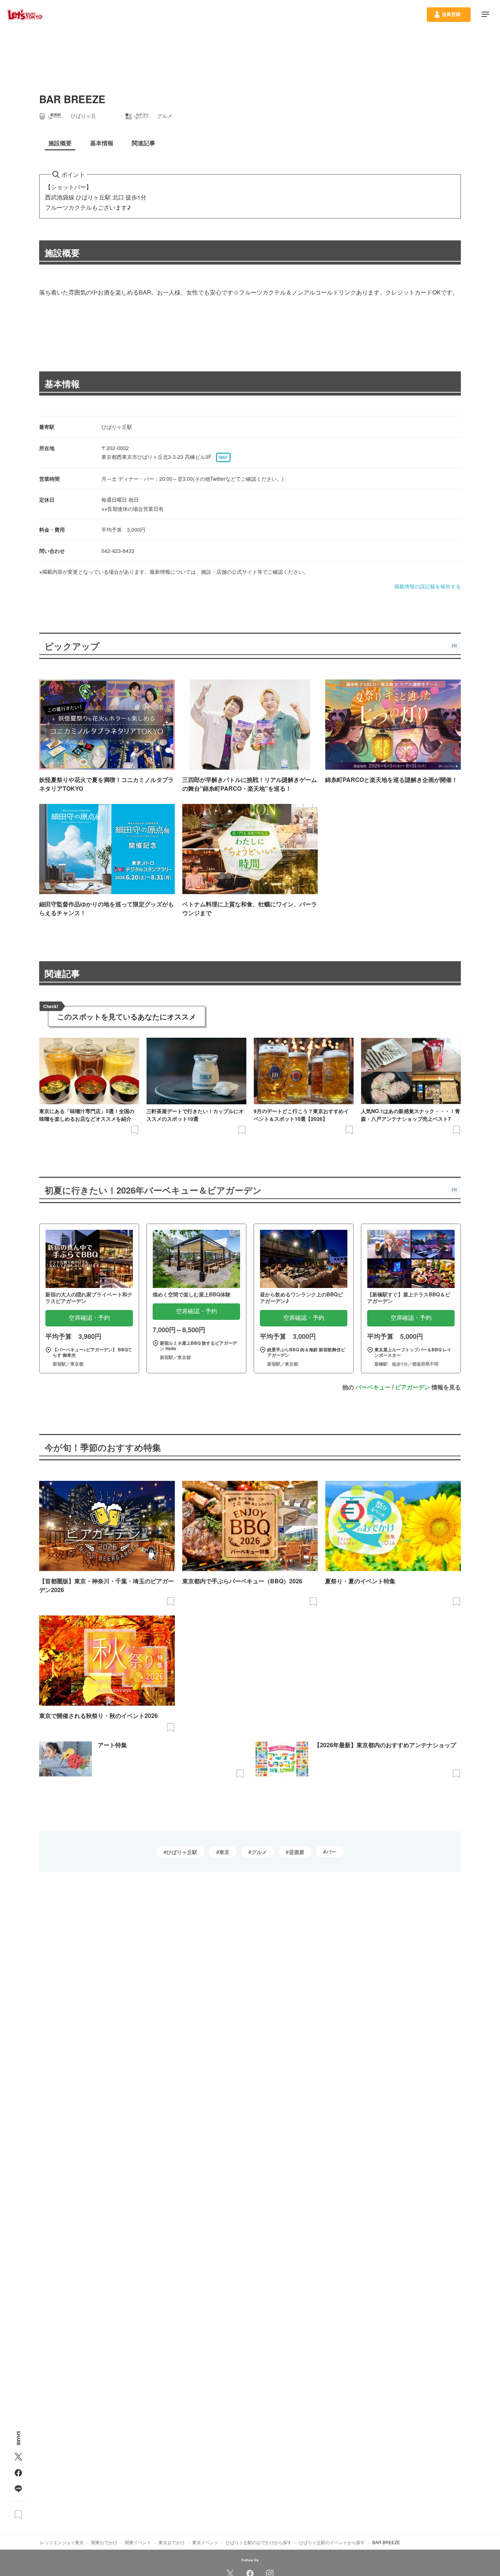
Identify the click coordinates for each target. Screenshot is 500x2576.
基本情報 (62, 383)
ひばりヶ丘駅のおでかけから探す (259, 2542)
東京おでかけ (172, 2542)
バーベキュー (373, 1387)
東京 (224, 1852)
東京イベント (205, 2542)
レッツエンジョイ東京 (62, 2542)
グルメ (259, 1852)
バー (331, 1851)
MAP (223, 457)
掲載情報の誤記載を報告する (428, 586)
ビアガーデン (413, 1387)
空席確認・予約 (89, 1318)
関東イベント (138, 2542)
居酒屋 (296, 1852)
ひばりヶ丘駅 (182, 1852)
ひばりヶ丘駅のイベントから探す (332, 2542)
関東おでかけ (104, 2542)
